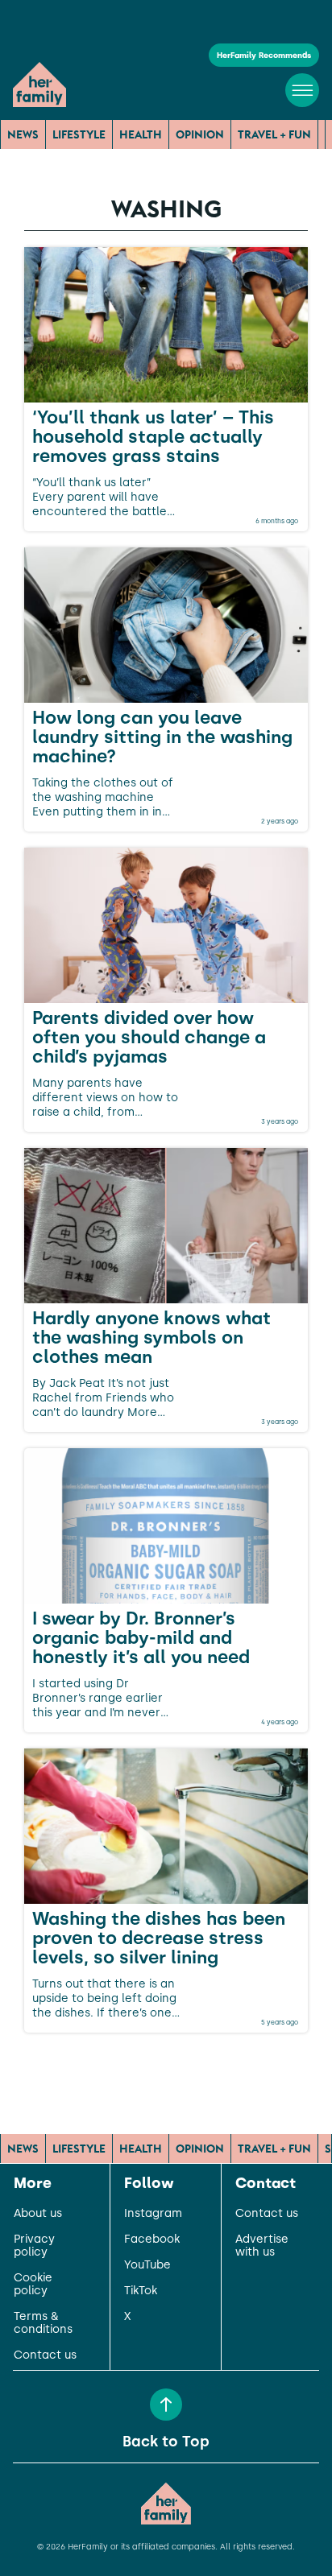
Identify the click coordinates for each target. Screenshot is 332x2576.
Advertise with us (262, 2246)
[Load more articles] (166, 2068)
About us (38, 2214)
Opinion (200, 134)
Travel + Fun (274, 134)
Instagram (153, 2214)
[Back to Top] (166, 2405)
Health (141, 134)
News (23, 134)
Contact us (45, 2355)
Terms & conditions (43, 2323)
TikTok (141, 2291)
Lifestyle (79, 134)
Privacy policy (34, 2246)
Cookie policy (33, 2285)
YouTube (147, 2265)
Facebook (152, 2240)
